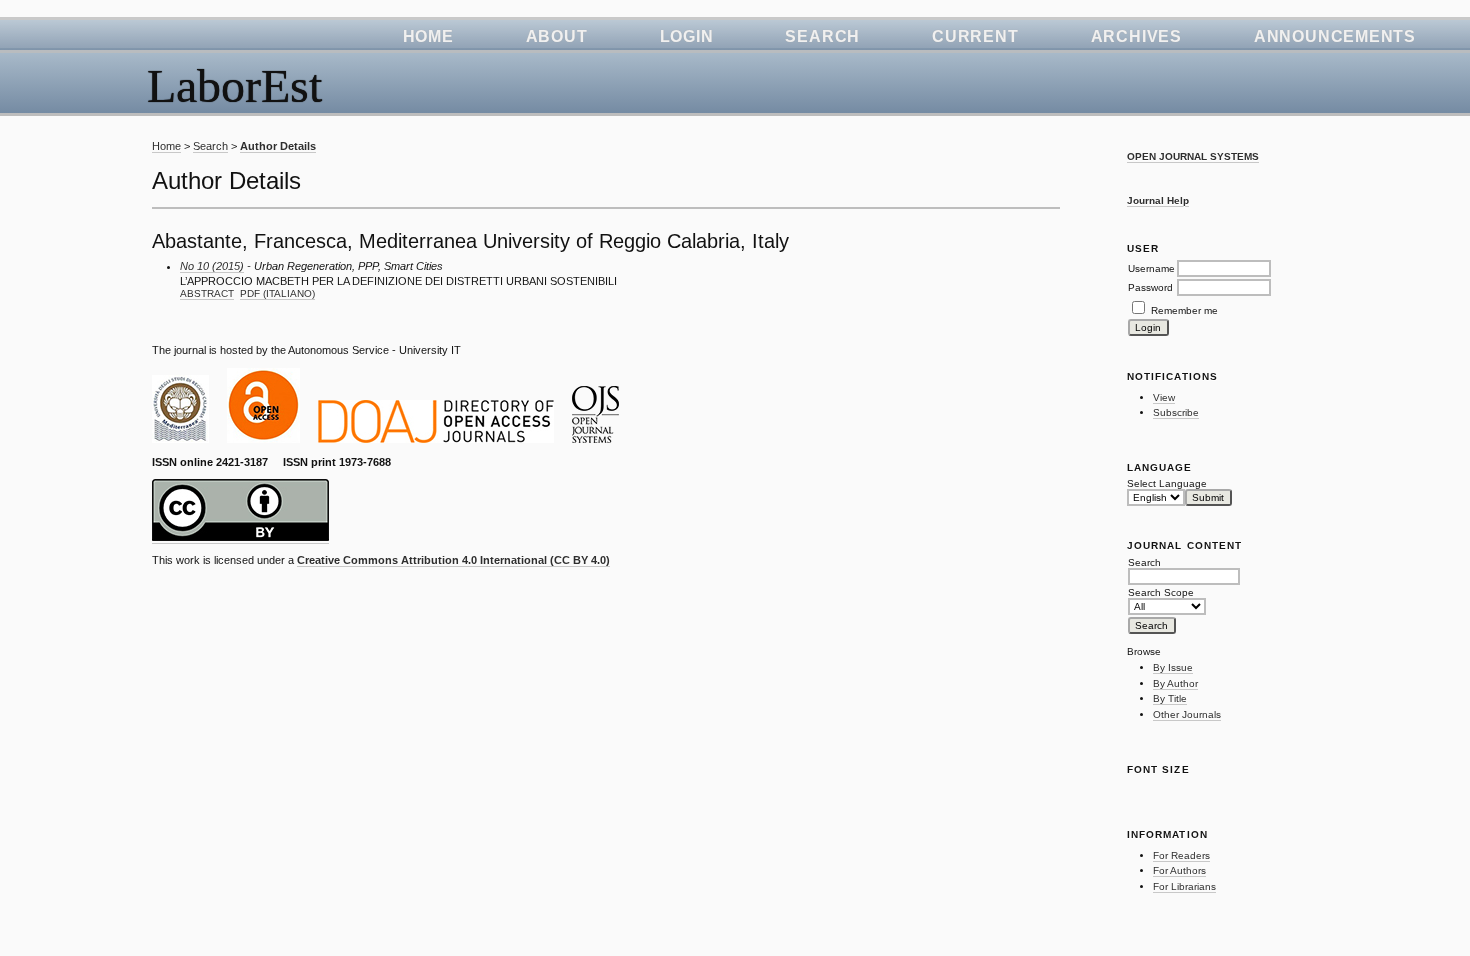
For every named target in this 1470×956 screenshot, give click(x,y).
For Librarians (1184, 886)
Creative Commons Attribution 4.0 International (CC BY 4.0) (453, 560)
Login (687, 36)
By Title (1170, 698)
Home (428, 36)
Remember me (1184, 310)
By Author (1175, 683)
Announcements (1335, 36)
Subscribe (1176, 412)
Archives (1136, 36)
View (1164, 397)
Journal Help (1158, 200)
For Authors (1179, 870)
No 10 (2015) (212, 266)
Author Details (278, 146)
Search (822, 36)
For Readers (1181, 855)
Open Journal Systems (1193, 156)
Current (975, 36)
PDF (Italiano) (277, 293)
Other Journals (1187, 714)
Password (1150, 287)
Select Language (1167, 483)
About (557, 36)
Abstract (207, 293)
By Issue (1173, 667)
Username (1151, 268)
